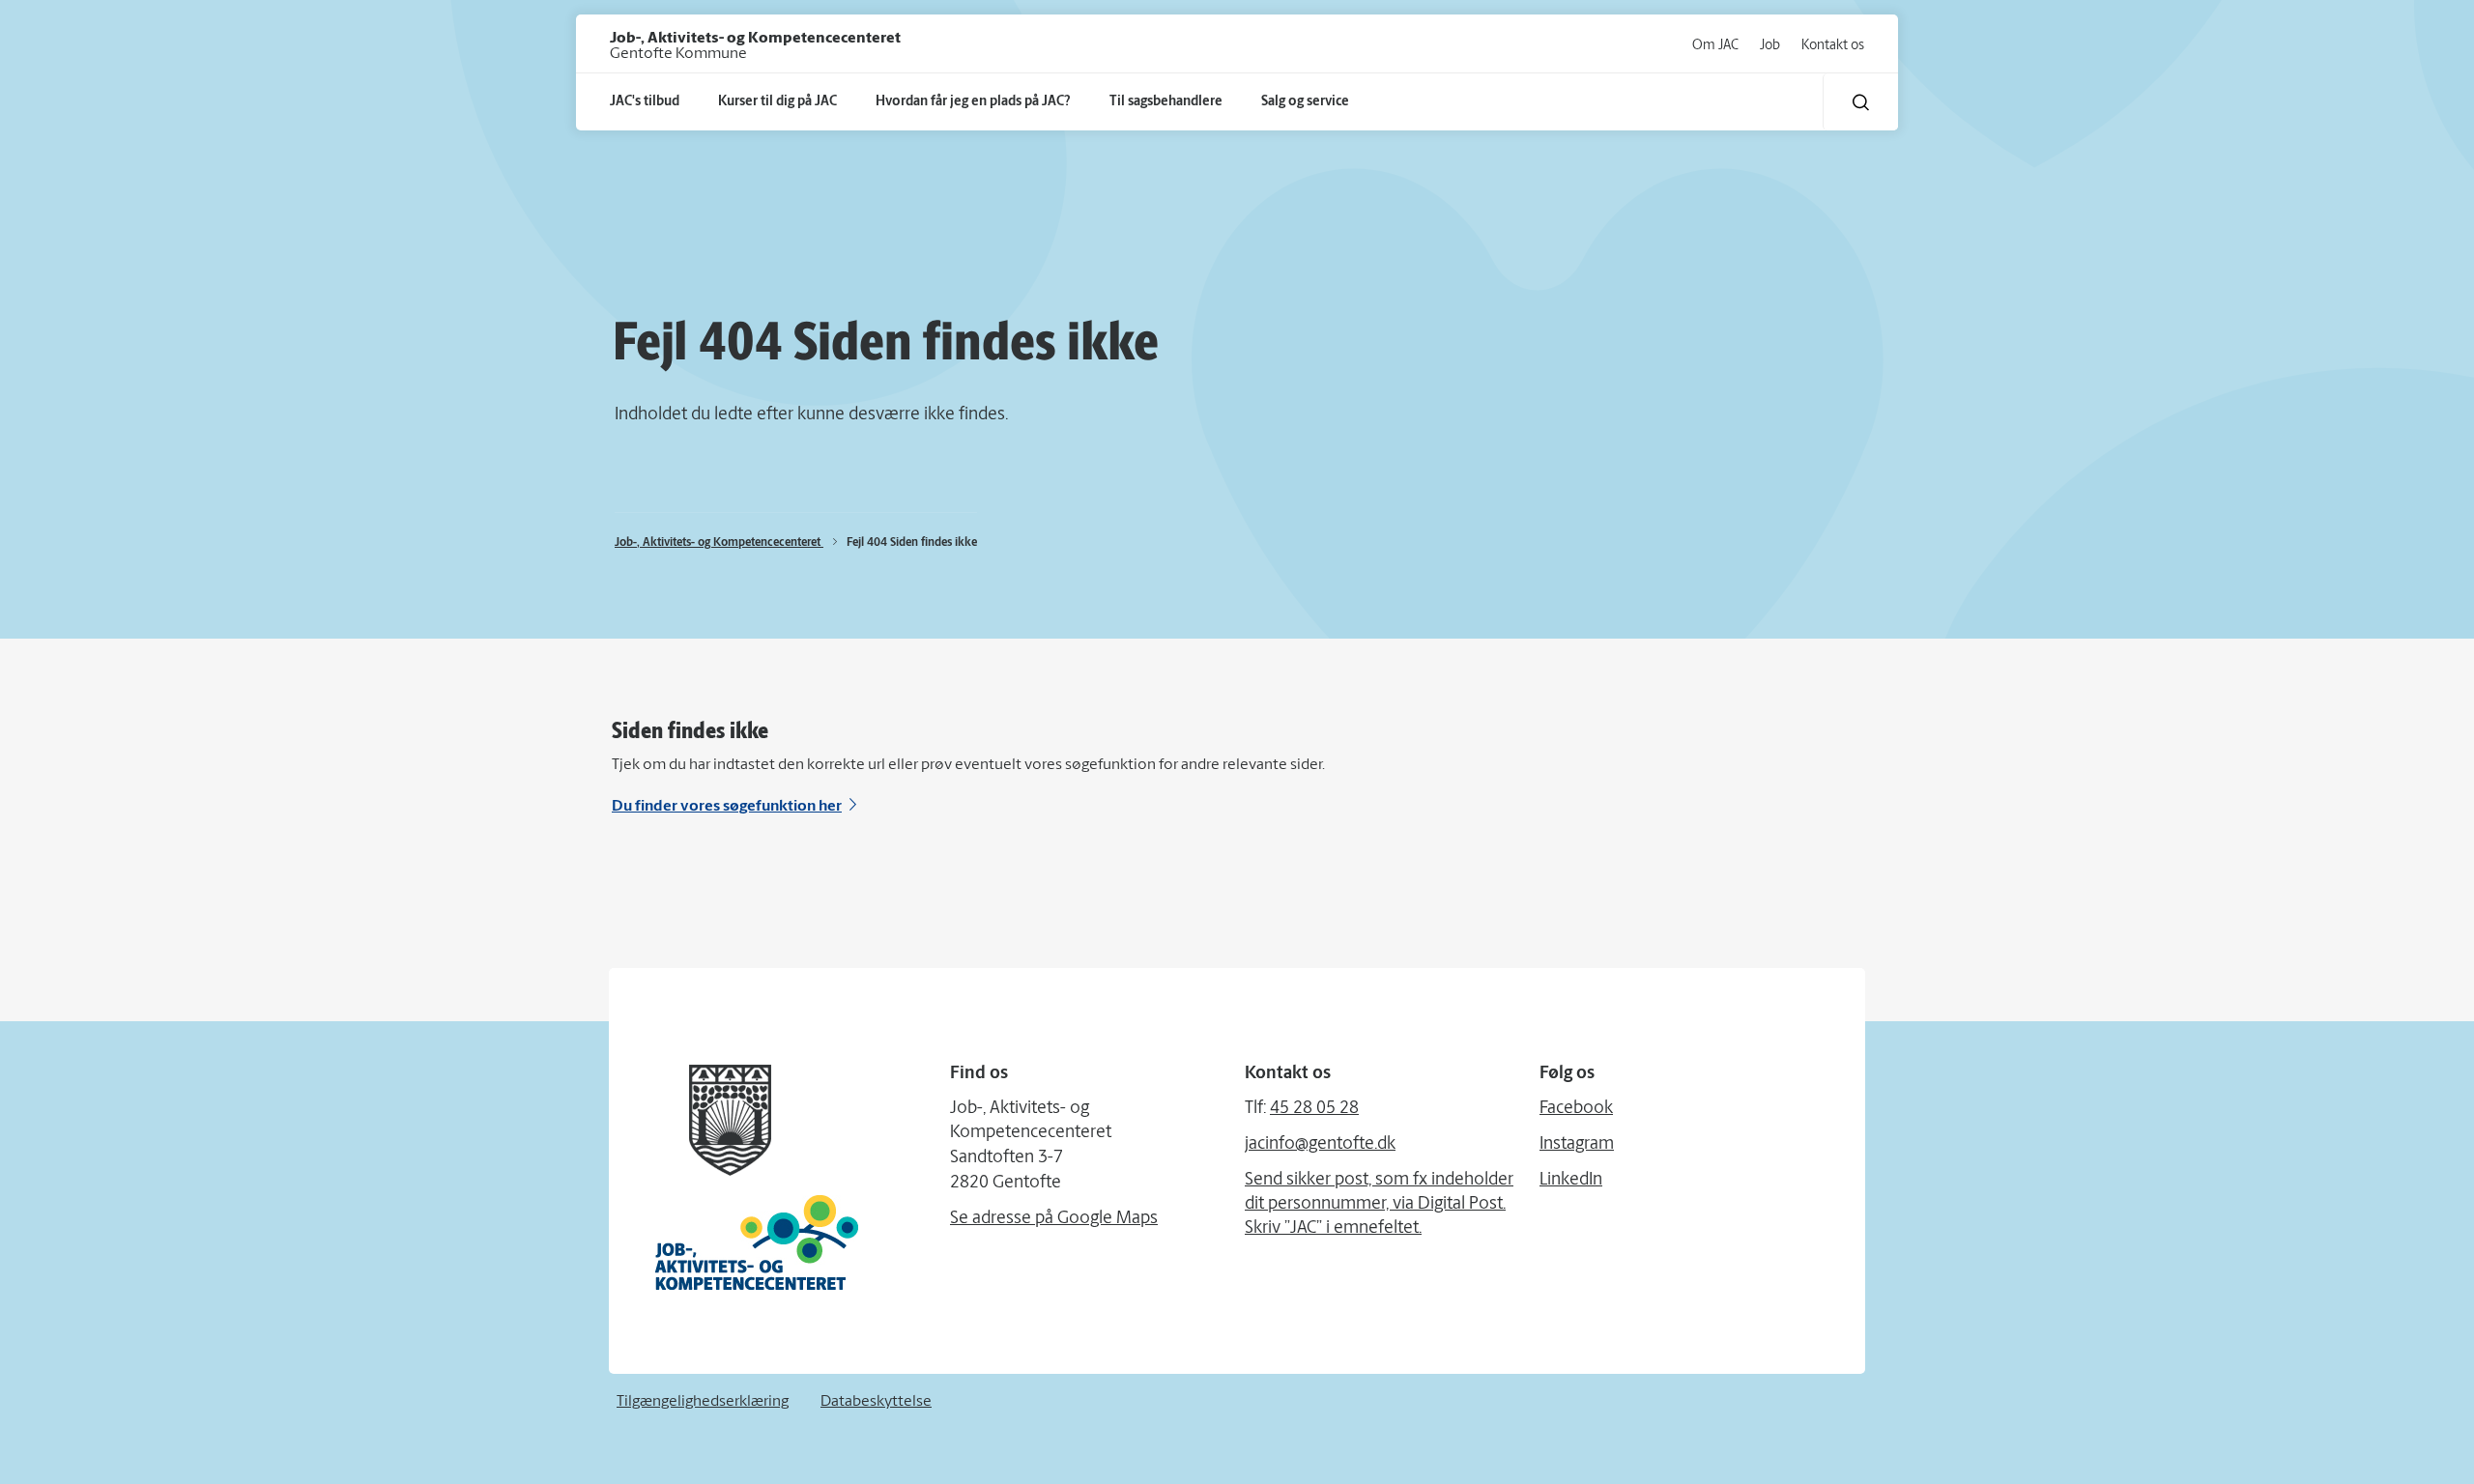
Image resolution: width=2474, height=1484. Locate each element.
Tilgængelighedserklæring (703, 1402)
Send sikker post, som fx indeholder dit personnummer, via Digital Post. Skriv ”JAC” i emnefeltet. (1379, 1205)
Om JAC (1715, 46)
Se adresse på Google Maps (1054, 1219)
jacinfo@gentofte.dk (1320, 1145)
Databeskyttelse (876, 1402)
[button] (1861, 102)
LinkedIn (1571, 1181)
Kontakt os (1833, 46)
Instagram (1577, 1145)
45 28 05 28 (1314, 1109)
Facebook (1576, 1109)
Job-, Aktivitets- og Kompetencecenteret (719, 543)
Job (1770, 46)
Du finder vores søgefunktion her (727, 807)
